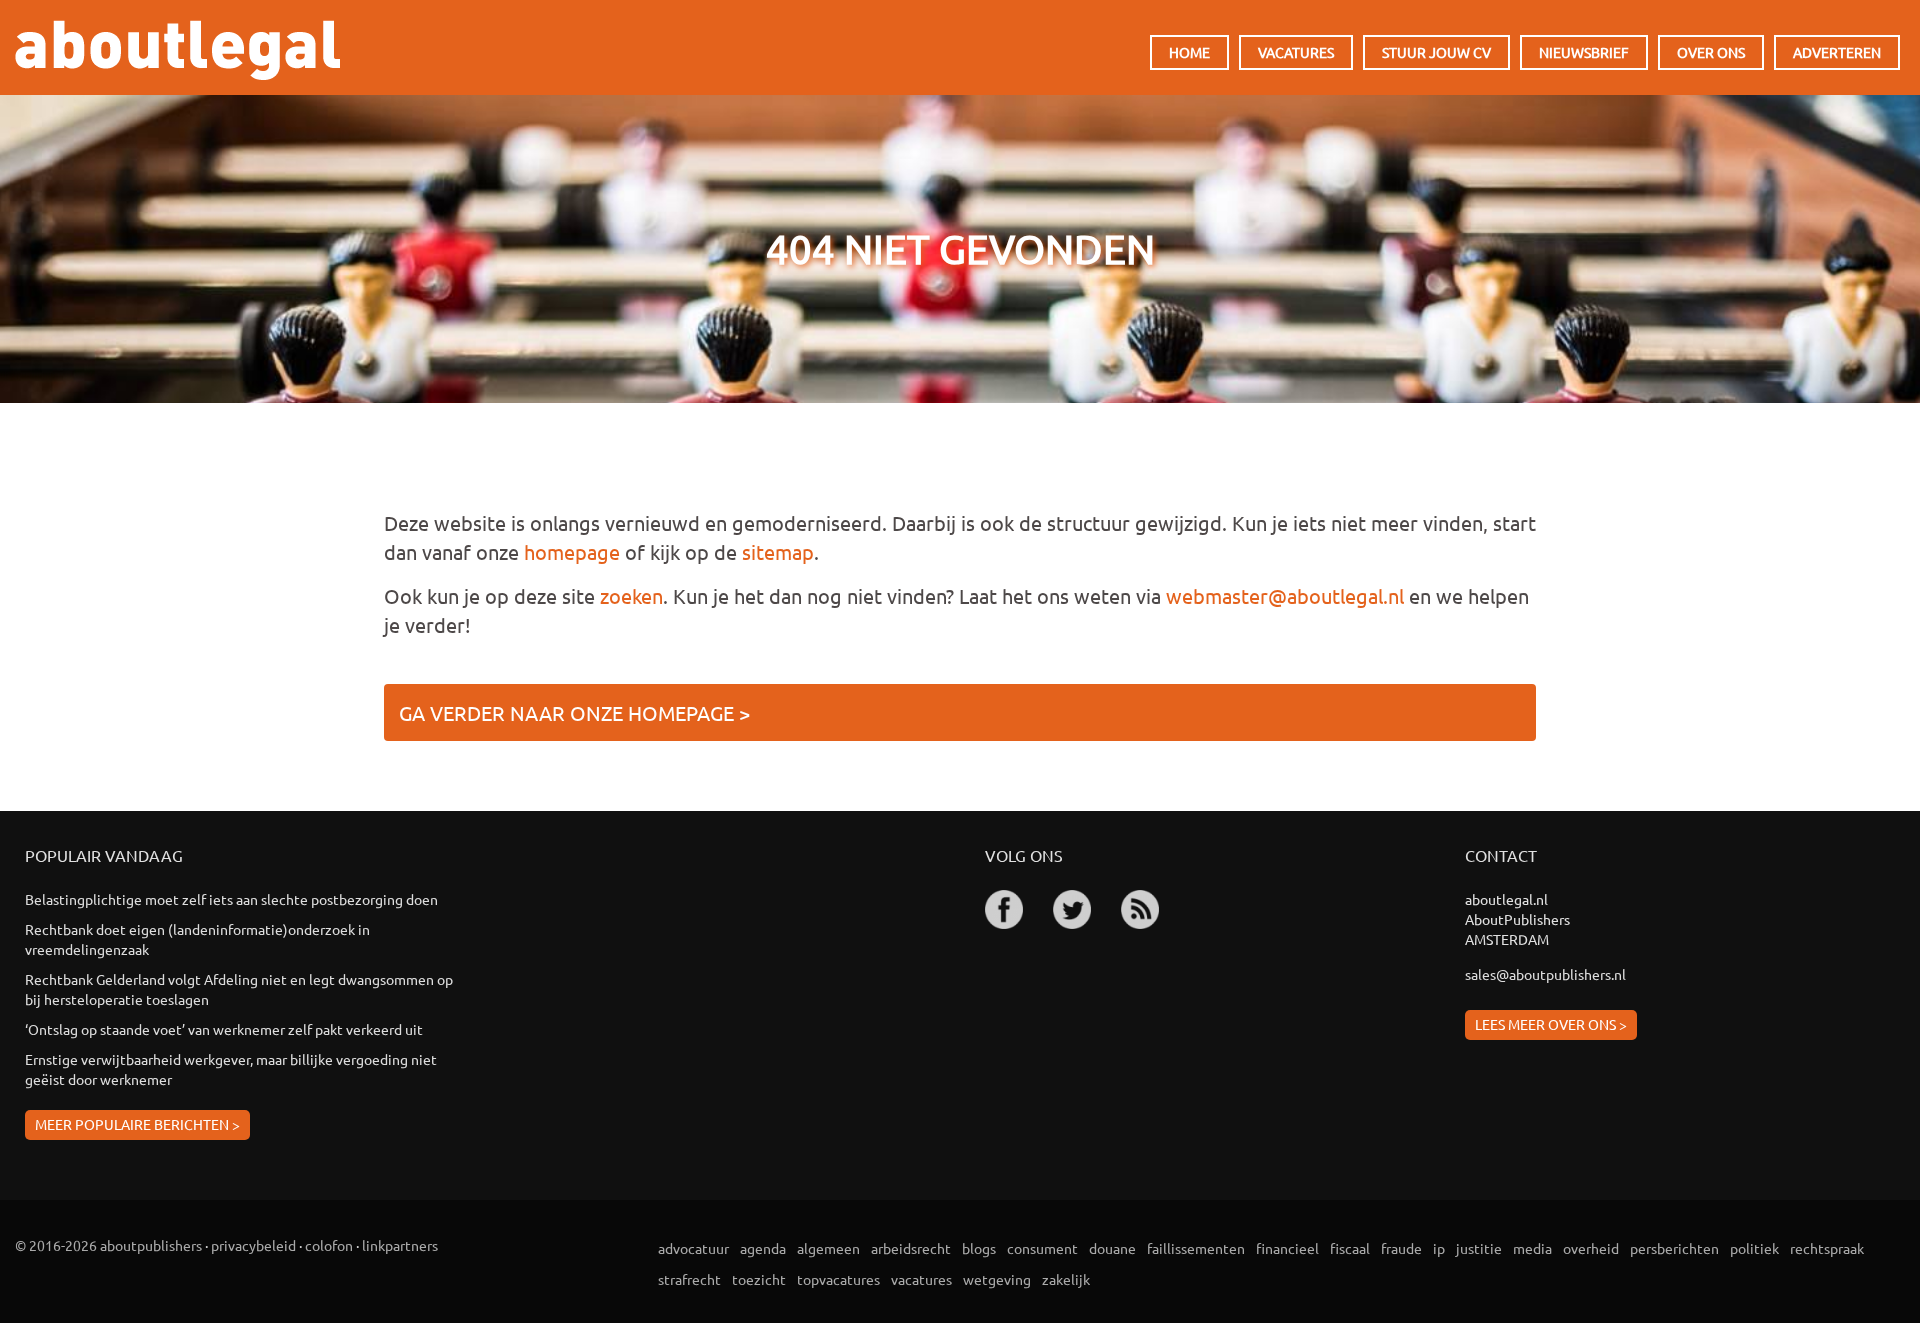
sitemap (778, 551)
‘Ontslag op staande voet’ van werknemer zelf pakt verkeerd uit (224, 1029)
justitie (1479, 1248)
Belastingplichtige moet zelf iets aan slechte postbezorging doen (231, 899)
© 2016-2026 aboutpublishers (108, 1245)
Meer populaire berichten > (137, 1124)
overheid (1591, 1248)
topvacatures (838, 1279)
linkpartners (400, 1245)
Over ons (1711, 52)
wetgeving (997, 1279)
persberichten (1674, 1248)
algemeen (828, 1248)
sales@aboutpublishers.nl (1545, 974)
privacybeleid (253, 1245)
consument (1042, 1248)
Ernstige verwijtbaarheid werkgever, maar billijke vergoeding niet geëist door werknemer (231, 1069)
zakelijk (1066, 1279)
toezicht (759, 1279)
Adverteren (1837, 52)
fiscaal (1350, 1248)
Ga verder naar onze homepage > (574, 712)
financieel (1287, 1248)
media (1532, 1248)
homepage (572, 551)
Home (1189, 52)
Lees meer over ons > (1551, 1024)
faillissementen (1196, 1248)
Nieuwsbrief (1584, 52)
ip (1439, 1248)
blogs (979, 1248)
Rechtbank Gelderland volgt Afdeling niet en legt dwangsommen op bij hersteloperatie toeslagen (239, 989)
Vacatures (1296, 52)
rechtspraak (1827, 1248)
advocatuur (693, 1248)
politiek (1754, 1248)
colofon (329, 1245)
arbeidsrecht (911, 1248)
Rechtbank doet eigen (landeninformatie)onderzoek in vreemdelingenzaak (197, 939)
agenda (763, 1248)
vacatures (921, 1279)
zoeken (631, 595)
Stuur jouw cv (1436, 52)
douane (1112, 1248)
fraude (1401, 1248)
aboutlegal (177, 50)
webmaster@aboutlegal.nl (1285, 595)
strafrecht (689, 1279)
